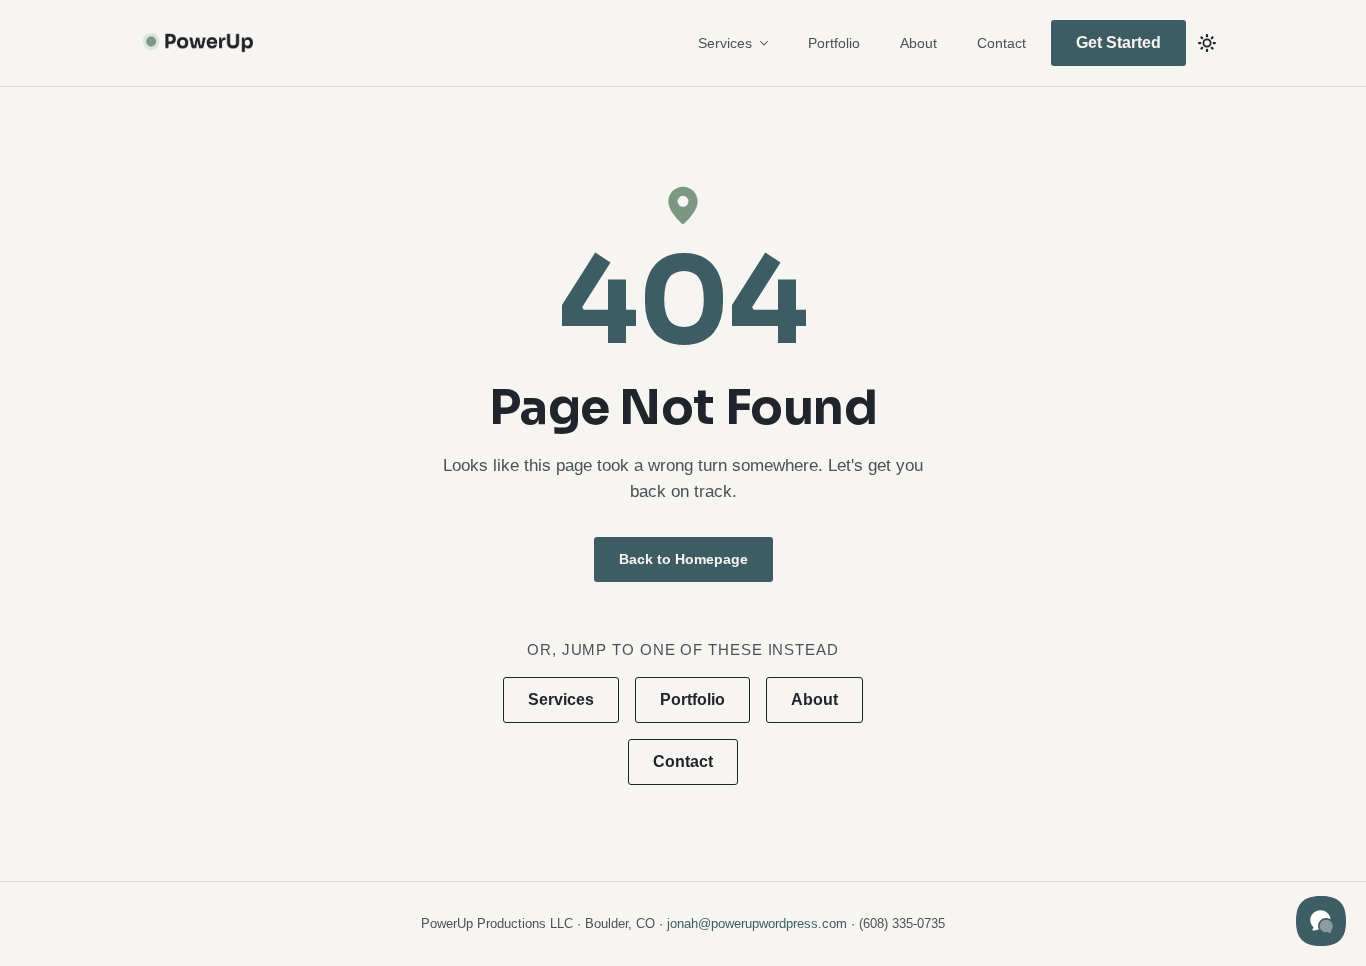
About (918, 43)
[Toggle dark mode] (1207, 43)
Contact (1001, 43)
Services (725, 43)
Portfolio (834, 43)
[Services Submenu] (770, 43)
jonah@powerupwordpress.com (757, 923)
